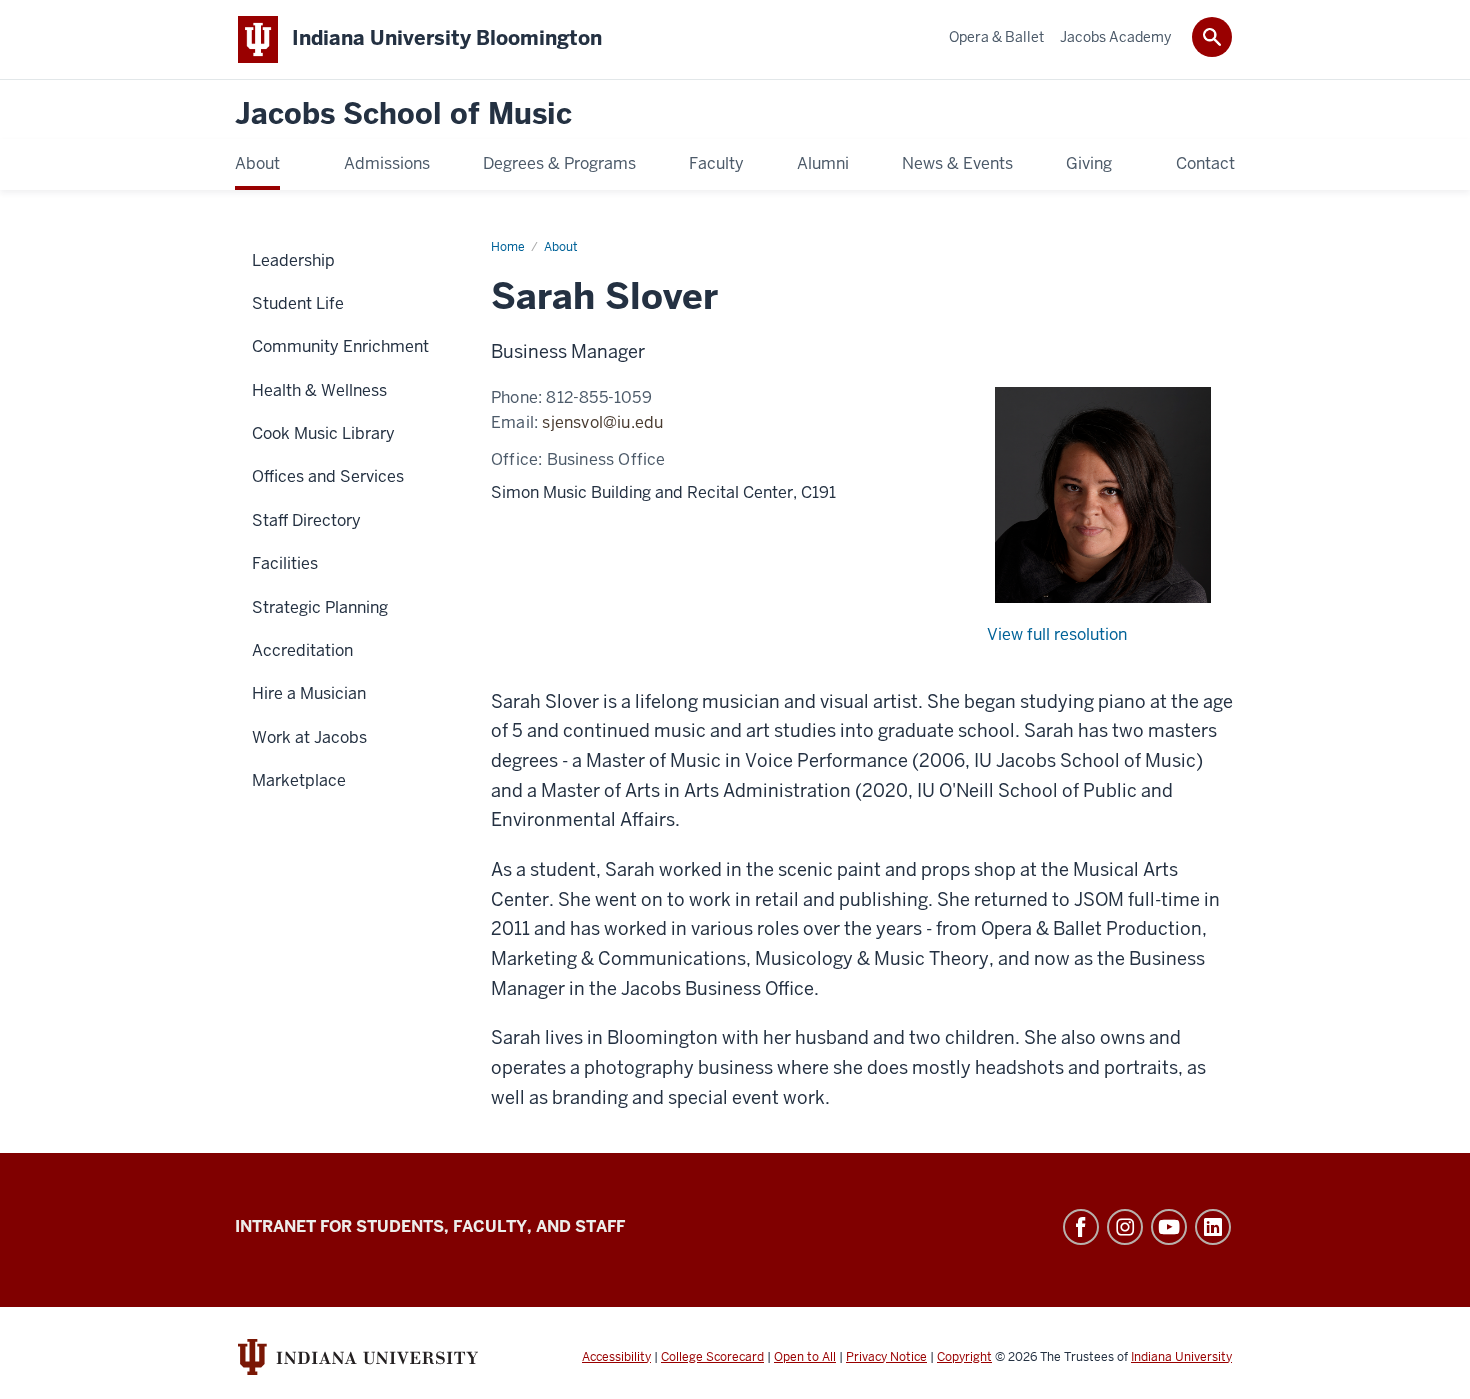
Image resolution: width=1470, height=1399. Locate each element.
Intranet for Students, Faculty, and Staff (430, 1226)
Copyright (964, 1357)
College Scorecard (712, 1357)
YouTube (1169, 1227)
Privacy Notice (886, 1357)
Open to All (805, 1357)
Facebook (1081, 1227)
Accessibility (616, 1357)
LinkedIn (1213, 1227)
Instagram (1125, 1227)
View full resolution (1057, 634)
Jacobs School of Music (403, 114)
